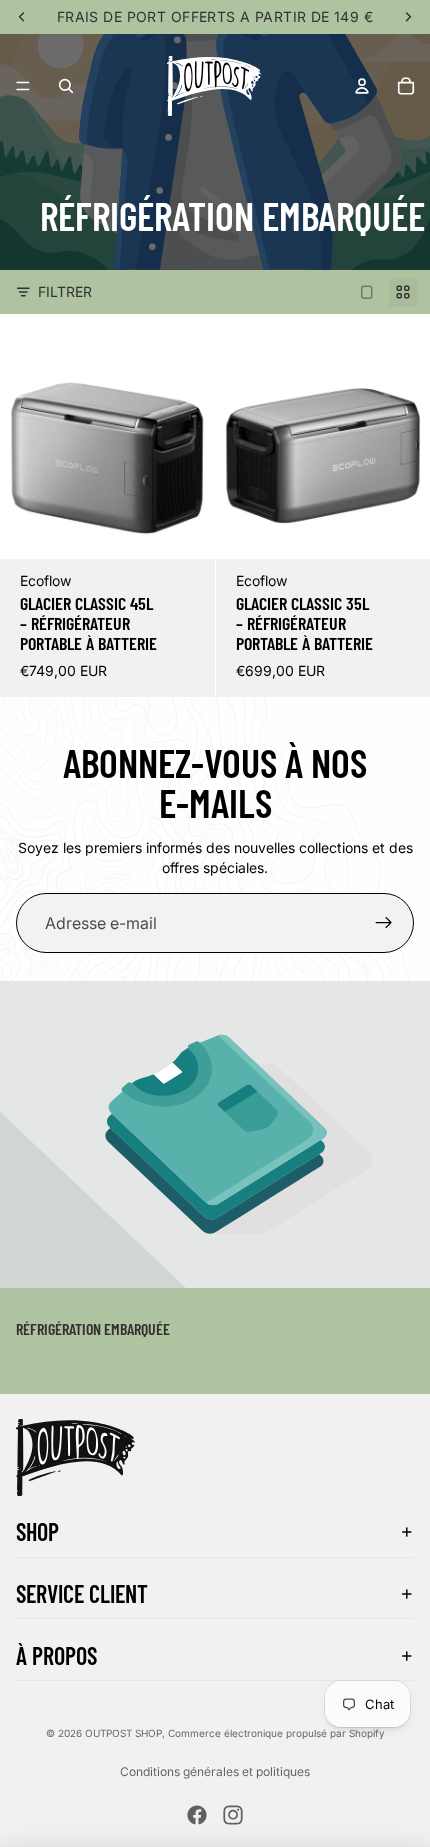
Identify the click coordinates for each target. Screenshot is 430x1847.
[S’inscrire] (384, 923)
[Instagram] (233, 1815)
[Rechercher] (66, 86)
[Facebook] (197, 1815)
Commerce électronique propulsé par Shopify (276, 1733)
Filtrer (65, 291)
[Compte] (362, 86)
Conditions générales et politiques (215, 1771)
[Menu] (23, 86)
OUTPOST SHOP (123, 1733)
